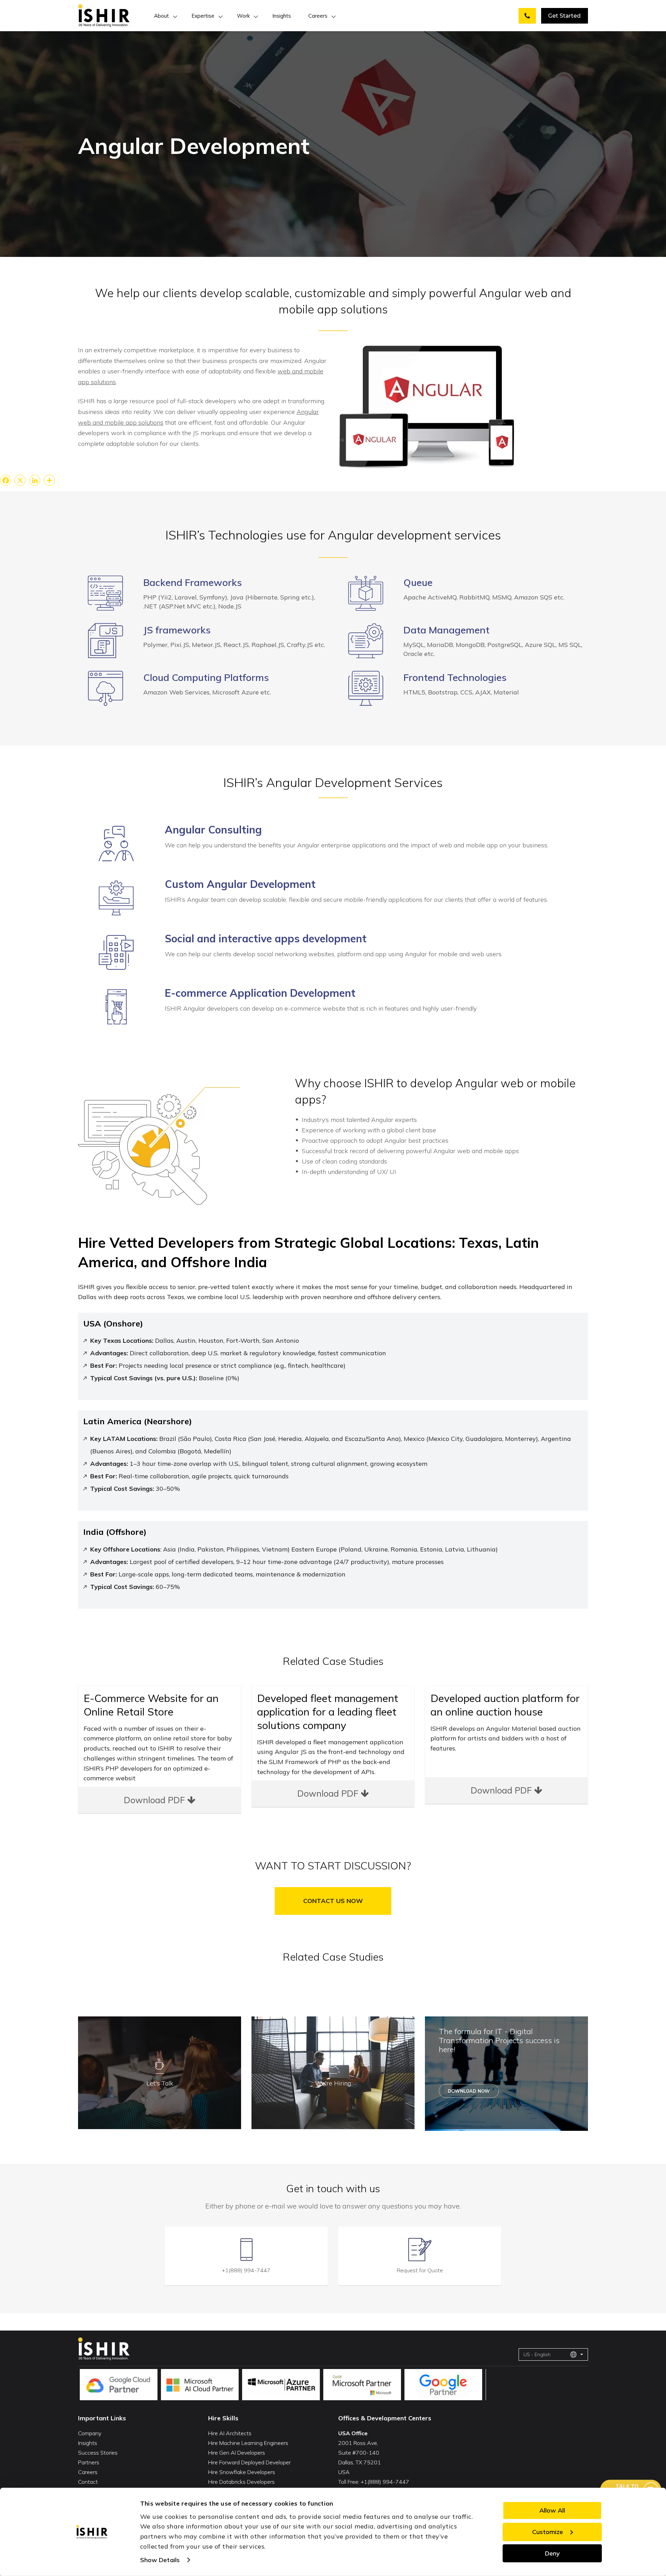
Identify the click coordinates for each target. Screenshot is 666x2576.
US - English (537, 2354)
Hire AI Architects (230, 2433)
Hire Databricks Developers (241, 2482)
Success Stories (98, 2453)
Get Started (564, 16)
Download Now (469, 2091)
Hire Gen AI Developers (237, 2453)
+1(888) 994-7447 (246, 2270)
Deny (552, 2553)
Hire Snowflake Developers (242, 2472)
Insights (282, 16)
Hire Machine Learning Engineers (248, 2443)
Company (90, 2433)
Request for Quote (420, 2270)
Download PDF (156, 1800)
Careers (318, 16)
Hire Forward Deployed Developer (249, 2462)
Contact (88, 2482)
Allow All (552, 2510)
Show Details (160, 2560)
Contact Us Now (333, 1901)
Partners (89, 2462)
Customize (548, 2531)
